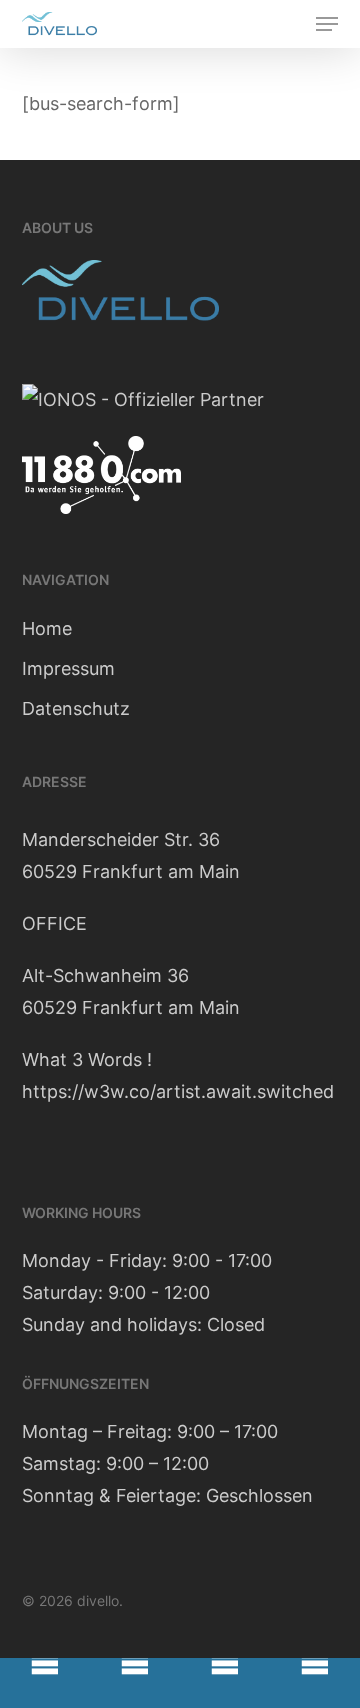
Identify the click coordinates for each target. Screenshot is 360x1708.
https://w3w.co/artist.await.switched (178, 1091)
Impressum (68, 668)
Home (47, 628)
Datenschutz (76, 708)
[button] (327, 24)
